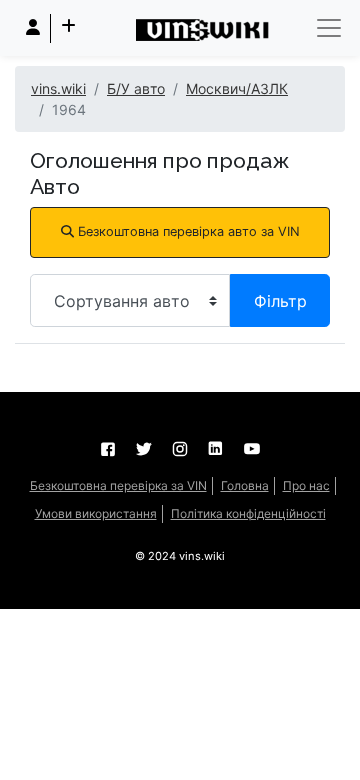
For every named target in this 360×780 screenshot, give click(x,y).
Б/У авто (136, 88)
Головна (245, 485)
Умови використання (96, 513)
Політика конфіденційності (248, 513)
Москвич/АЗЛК (237, 88)
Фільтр (280, 301)
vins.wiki (58, 88)
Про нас (306, 485)
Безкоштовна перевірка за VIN (118, 485)
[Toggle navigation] (329, 28)
